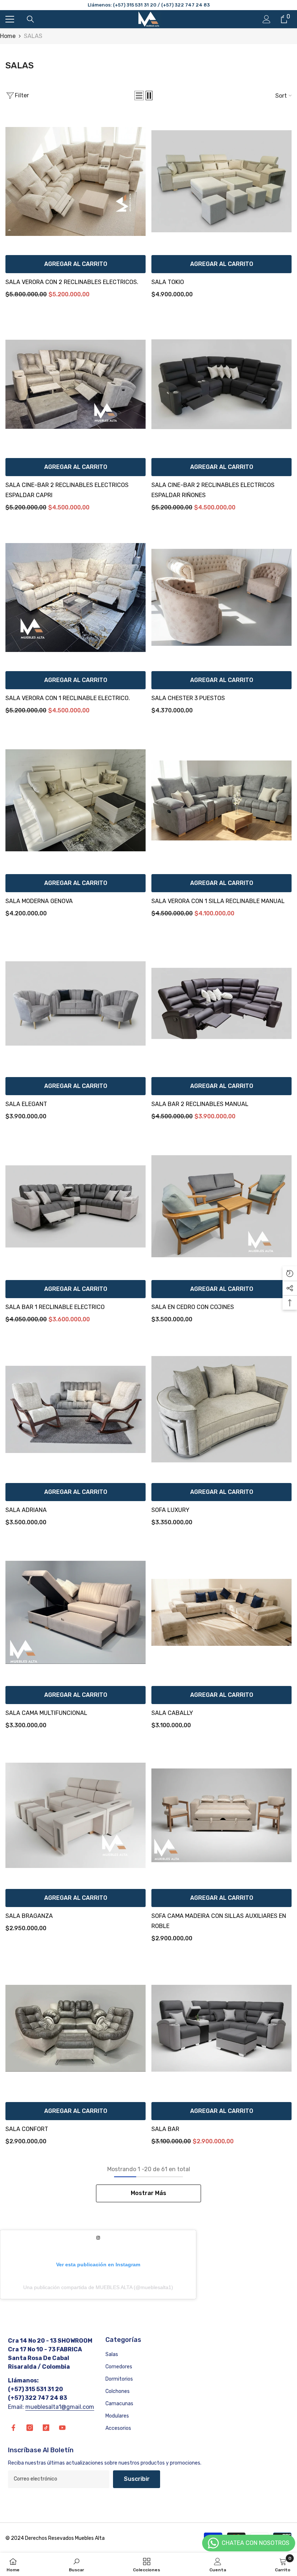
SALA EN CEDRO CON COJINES (193, 1307)
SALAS (33, 36)
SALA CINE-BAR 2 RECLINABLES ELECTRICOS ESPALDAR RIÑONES (213, 490)
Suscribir (137, 2479)
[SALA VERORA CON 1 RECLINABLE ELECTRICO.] (76, 598)
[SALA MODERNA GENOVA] (76, 800)
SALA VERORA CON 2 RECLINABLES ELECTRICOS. (72, 282)
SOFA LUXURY (170, 1510)
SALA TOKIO (168, 282)
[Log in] (267, 19)
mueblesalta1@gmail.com (60, 2407)
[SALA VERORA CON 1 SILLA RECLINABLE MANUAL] (221, 800)
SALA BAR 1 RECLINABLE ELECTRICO (55, 1307)
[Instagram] (30, 2428)
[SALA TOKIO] (221, 181)
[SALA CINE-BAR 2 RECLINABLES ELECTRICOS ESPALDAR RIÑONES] (221, 384)
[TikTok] (46, 2428)
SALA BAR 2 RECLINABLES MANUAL (200, 1104)
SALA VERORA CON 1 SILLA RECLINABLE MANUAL (218, 901)
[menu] (10, 19)
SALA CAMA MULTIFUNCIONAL (46, 1713)
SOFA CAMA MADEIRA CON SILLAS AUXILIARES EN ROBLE (219, 1921)
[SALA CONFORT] (76, 2028)
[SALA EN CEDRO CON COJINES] (221, 1206)
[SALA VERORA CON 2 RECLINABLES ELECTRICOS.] (76, 181)
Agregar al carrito (76, 264)
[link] (76, 2564)
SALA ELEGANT (26, 1104)
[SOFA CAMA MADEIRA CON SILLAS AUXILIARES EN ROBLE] (221, 1815)
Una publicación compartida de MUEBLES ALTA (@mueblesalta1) (98, 2287)
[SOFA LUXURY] (221, 1409)
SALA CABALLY (172, 1713)
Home (8, 36)
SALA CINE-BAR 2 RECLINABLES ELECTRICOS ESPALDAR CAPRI (67, 490)
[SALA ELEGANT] (76, 1003)
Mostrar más (148, 2193)
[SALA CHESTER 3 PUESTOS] (221, 598)
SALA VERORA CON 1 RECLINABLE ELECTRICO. (68, 698)
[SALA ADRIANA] (76, 1409)
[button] (139, 96)
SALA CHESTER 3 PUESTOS (188, 698)
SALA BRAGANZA (29, 1916)
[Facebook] (13, 2428)
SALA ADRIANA (26, 1510)
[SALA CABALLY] (221, 1612)
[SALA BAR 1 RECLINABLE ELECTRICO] (76, 1206)
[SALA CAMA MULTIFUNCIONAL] (76, 1612)
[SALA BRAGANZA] (76, 1815)
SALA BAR (165, 2129)
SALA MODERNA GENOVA (39, 901)
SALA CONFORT (27, 2129)
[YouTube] (62, 2428)
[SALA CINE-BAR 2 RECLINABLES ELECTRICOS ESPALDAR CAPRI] (76, 384)
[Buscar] (30, 19)
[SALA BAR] (221, 2028)
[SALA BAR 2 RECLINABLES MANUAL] (221, 1003)
